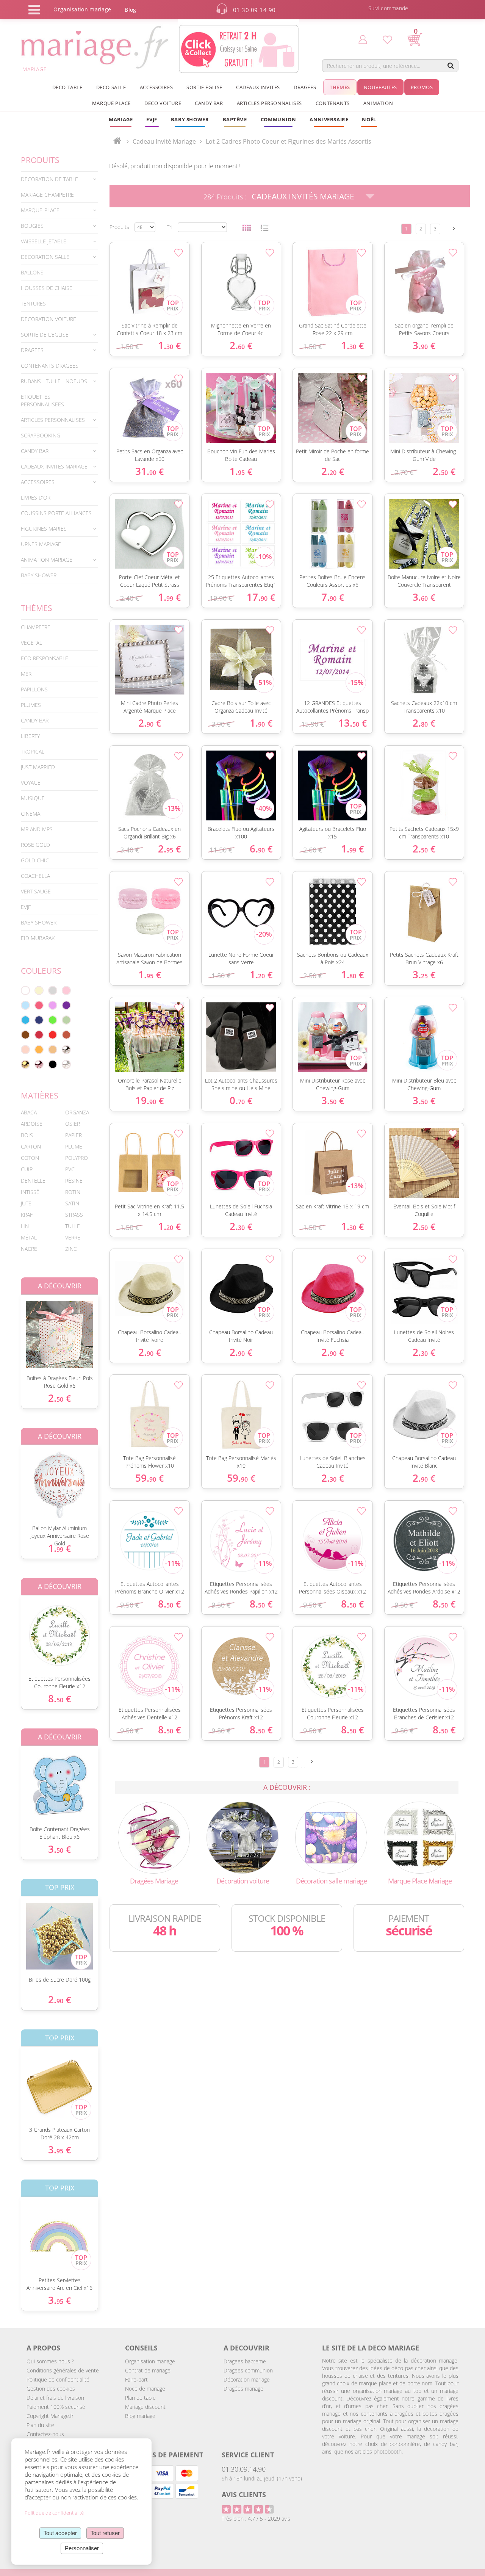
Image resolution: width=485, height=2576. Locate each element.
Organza (77, 1112)
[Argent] (66, 1050)
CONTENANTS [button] (333, 103)
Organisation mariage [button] (82, 9)
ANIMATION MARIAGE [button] (47, 560)
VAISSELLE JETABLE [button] (44, 241)
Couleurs (41, 971)
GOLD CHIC (35, 860)
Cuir (27, 1169)
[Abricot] (39, 1050)
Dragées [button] (305, 87)
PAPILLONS (34, 689)
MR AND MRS (37, 829)
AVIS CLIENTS (244, 2495)
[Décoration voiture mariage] (242, 1837)
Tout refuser (105, 2533)
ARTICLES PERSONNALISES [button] (269, 103)
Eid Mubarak (38, 938)
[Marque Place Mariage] (420, 1837)
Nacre (29, 1249)
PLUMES (31, 705)
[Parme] (53, 1005)
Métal (29, 1237)
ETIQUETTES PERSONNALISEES (42, 400)
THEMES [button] (340, 87)
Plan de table (140, 2398)
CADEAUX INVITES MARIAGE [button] (54, 466)
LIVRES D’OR (36, 497)
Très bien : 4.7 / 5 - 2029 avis (256, 2519)
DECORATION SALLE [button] (45, 257)
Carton (31, 1146)
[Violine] (66, 1005)
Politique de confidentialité (58, 2379)
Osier (73, 1124)
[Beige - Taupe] (53, 1050)
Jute (26, 1203)
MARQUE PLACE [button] (111, 103)
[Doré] (25, 1064)
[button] (235, 119)
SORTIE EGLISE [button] (204, 87)
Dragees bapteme (245, 2361)
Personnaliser (82, 2548)
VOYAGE (31, 783)
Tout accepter (60, 2533)
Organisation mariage (150, 2361)
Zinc (71, 1249)
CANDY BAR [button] (209, 103)
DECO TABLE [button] (67, 87)
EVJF (26, 907)
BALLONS (32, 272)
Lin (25, 1226)
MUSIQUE (33, 798)
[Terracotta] (66, 1035)
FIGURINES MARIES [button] (44, 529)
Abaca (29, 1112)
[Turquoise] (25, 1020)
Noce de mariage (145, 2389)
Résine (74, 1181)
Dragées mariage (243, 2389)
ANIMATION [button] (378, 103)
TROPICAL (33, 751)
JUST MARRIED (38, 767)
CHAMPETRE (36, 627)
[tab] (59, 179)
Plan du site (40, 2425)
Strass (74, 1215)
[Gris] (53, 990)
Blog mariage (140, 2416)
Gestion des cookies (51, 2389)
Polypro (77, 1158)
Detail (15, 1328)
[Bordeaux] (39, 1035)
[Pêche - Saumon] (25, 1050)
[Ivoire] (39, 990)
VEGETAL (31, 643)
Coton (30, 1158)
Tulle (73, 1226)
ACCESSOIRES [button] (156, 87)
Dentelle (33, 1181)
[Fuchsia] (39, 1005)
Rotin (73, 1192)
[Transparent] (66, 1064)
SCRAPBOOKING (41, 435)
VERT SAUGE (36, 891)
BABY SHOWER (39, 575)
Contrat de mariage (148, 2370)
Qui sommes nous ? (50, 2361)
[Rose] (66, 990)
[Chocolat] (25, 1035)
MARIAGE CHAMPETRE (47, 195)
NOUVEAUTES (380, 87)
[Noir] (53, 1064)
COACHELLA (35, 876)
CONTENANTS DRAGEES (50, 366)
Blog (130, 10)
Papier (74, 1135)
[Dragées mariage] (154, 1837)
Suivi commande (388, 8)
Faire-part (136, 2379)
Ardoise (32, 1124)
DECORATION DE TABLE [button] (49, 179)
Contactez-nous (45, 2434)
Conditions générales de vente (63, 2370)
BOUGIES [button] (32, 226)
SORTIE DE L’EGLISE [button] (45, 335)
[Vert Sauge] (66, 1020)
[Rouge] (53, 1035)
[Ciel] (25, 1005)
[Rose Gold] (39, 1064)
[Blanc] (25, 990)
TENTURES (33, 303)
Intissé (30, 1192)
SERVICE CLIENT (248, 2455)
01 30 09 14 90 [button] (254, 10)
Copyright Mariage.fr (50, 2416)
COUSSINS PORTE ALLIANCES (56, 513)
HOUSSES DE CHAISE (47, 288)
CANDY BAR (35, 720)
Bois (27, 1135)
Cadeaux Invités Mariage (303, 196)
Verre (73, 1237)
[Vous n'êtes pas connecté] (363, 39)
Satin (72, 1203)
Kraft (28, 1215)
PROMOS (422, 87)
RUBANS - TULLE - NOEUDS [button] (54, 381)
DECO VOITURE (163, 103)
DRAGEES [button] (32, 350)
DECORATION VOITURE (48, 319)
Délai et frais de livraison (55, 2398)
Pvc (70, 1169)
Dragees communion (248, 2370)
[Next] (454, 228)
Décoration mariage (247, 2379)
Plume (74, 1146)
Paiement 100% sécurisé (56, 2407)
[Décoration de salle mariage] (331, 1837)
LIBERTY (30, 736)
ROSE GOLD (35, 845)
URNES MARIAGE (41, 544)
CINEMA (31, 814)
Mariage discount (145, 2407)
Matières (40, 1095)
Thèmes (37, 608)
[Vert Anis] (53, 1020)
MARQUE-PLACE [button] (40, 210)
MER (26, 674)
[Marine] (39, 1020)
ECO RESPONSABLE (45, 658)
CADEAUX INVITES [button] (258, 87)
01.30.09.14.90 (244, 2469)
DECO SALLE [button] (111, 87)
